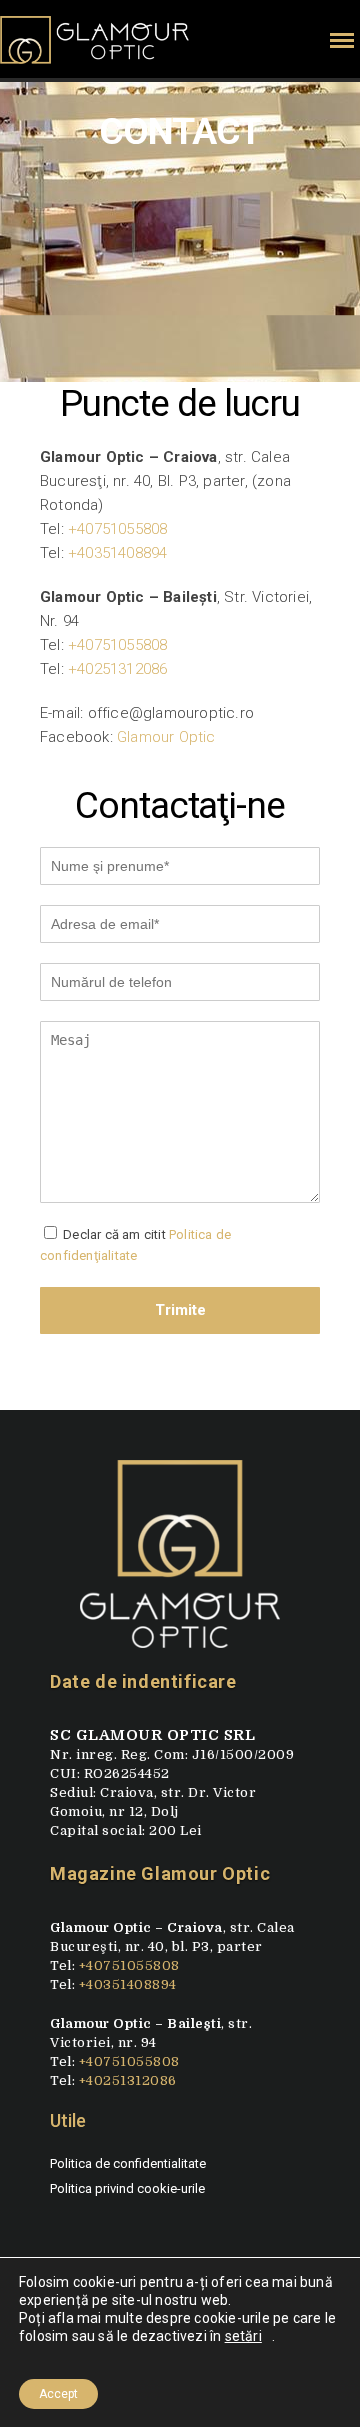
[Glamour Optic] (180, 1562)
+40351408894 (117, 553)
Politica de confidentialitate (128, 2163)
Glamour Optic (166, 737)
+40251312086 (117, 669)
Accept (58, 2394)
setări (243, 2336)
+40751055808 (117, 529)
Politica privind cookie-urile (127, 2188)
